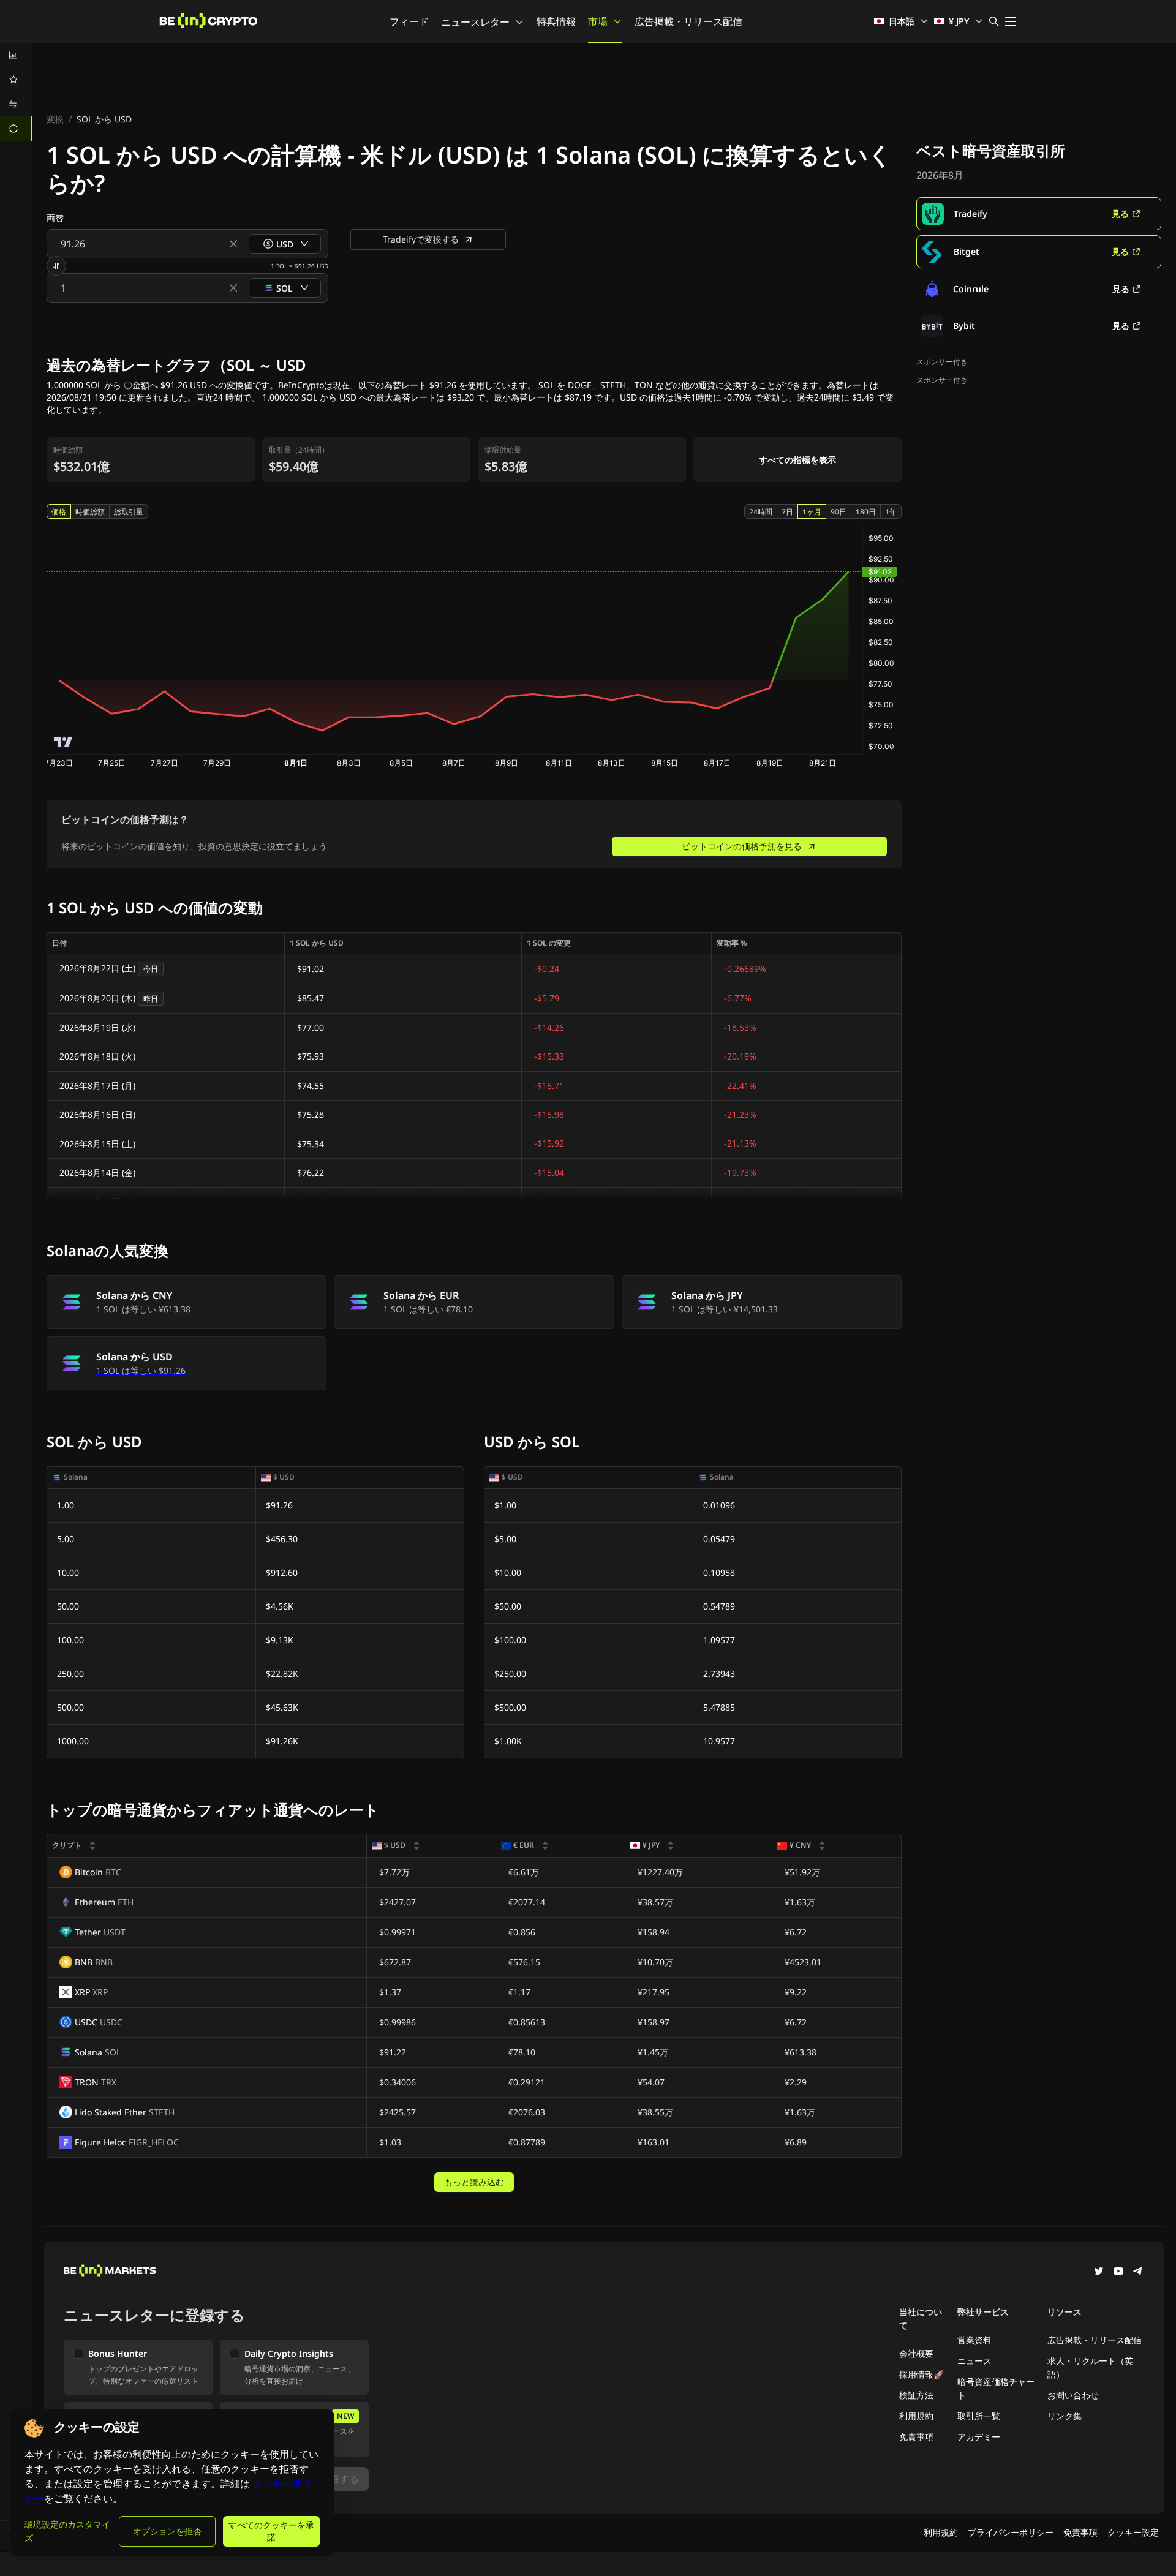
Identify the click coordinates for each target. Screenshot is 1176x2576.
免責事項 (916, 2437)
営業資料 (974, 2340)
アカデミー (979, 2437)
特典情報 (556, 21)
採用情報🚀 (922, 2374)
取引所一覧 (979, 2416)
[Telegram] (1138, 2272)
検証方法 (916, 2395)
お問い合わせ (1073, 2395)
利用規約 (916, 2416)
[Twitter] (1099, 2272)
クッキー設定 (1133, 2532)
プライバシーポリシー (1011, 2532)
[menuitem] (16, 55)
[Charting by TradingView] (63, 742)
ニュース (974, 2361)
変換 (55, 119)
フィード (409, 21)
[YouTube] (1118, 2272)
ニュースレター (475, 22)
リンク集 (1065, 2416)
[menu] (16, 92)
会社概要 (916, 2353)
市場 (598, 21)
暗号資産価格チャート (996, 2388)
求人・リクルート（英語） (1090, 2367)
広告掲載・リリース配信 (688, 21)
